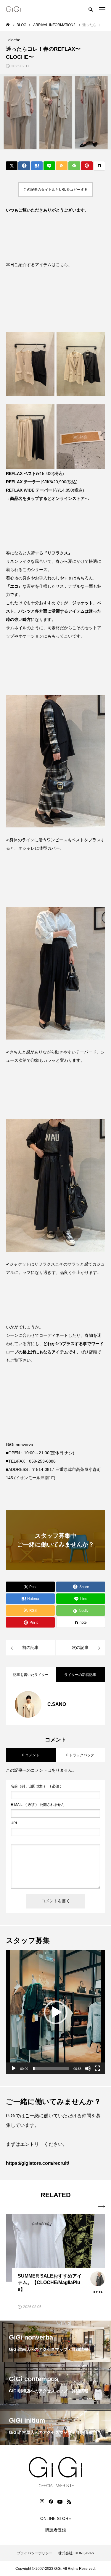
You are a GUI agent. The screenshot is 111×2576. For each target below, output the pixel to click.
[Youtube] (60, 2502)
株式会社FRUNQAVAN (76, 2553)
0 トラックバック (80, 1755)
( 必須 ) (36, 1786)
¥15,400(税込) (35, 473)
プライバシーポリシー (35, 2553)
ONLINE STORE (56, 2518)
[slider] (51, 2068)
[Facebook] (51, 2502)
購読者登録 (56, 2530)
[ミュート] (88, 2068)
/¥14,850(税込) (45, 490)
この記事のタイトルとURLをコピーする (55, 190)
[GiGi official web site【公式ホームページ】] (13, 9)
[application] (55, 2012)
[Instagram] (42, 2502)
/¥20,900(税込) (42, 482)
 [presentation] (102, 2207)
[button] (56, 2012)
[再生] (14, 2068)
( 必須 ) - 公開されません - (39, 1805)
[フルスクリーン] (97, 2068)
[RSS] (69, 2502)
